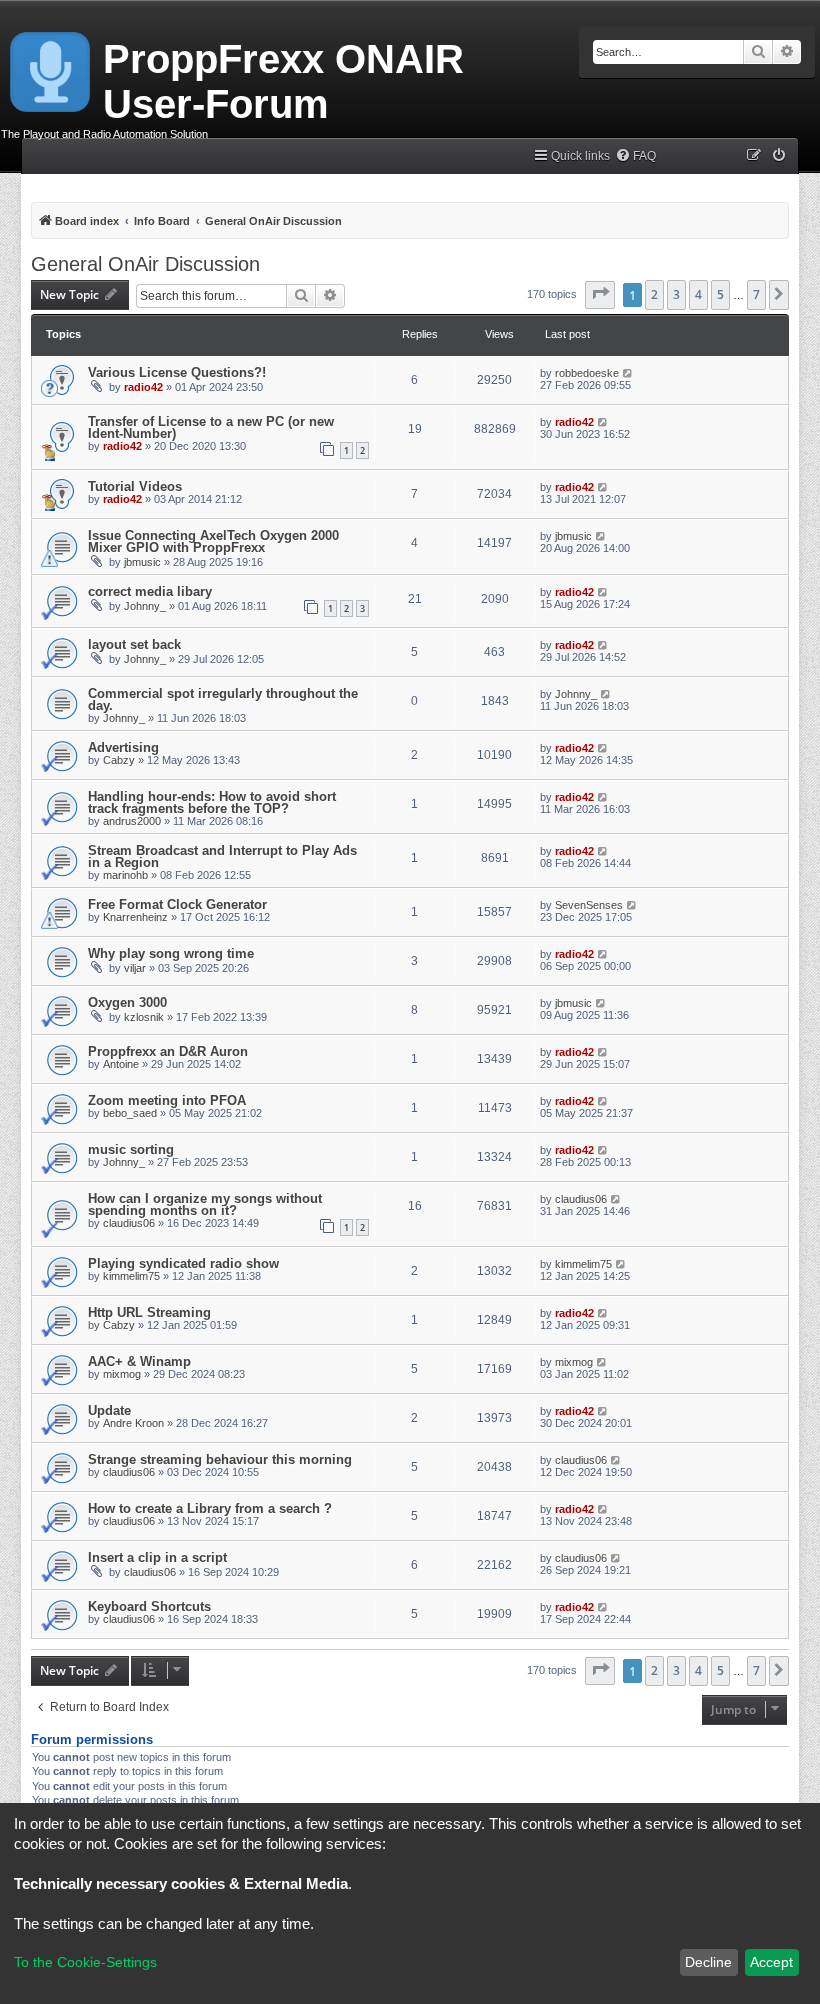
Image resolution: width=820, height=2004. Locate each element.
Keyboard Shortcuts (149, 1606)
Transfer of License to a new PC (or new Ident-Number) (211, 427)
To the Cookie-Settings (85, 1962)
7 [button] (756, 294)
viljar (135, 968)
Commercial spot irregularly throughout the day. (223, 699)
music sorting (131, 1149)
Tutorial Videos (135, 486)
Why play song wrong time (171, 953)
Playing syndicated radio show (183, 1263)
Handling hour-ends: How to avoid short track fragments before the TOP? (212, 802)
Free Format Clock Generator (177, 904)
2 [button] (654, 294)
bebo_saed (130, 1113)
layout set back (134, 644)
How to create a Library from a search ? (210, 1508)
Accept (771, 1962)
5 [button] (720, 294)
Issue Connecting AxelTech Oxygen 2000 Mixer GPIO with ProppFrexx (213, 541)
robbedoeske (587, 373)
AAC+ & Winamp (139, 1361)
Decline (708, 1962)
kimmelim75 (131, 1276)
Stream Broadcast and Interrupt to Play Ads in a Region (222, 856)
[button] (600, 295)
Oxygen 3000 (127, 1002)
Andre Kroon (133, 1423)
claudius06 (129, 1223)
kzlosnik (144, 1017)
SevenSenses (589, 905)
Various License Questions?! (177, 372)
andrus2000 (132, 821)
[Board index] (51, 68)
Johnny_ (145, 606)
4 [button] (698, 294)
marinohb (125, 875)
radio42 (143, 387)
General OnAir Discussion (145, 264)
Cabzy (119, 760)
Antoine (121, 1064)
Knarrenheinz (135, 917)
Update (109, 1410)
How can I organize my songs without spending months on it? (205, 1204)
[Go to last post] (628, 373)
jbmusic (142, 562)
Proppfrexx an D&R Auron (168, 1051)
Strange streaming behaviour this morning (220, 1459)
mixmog (122, 1374)
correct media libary (150, 591)
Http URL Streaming (149, 1312)
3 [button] (676, 294)
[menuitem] (635, 156)
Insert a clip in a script (157, 1557)
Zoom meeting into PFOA (167, 1100)
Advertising (123, 747)
